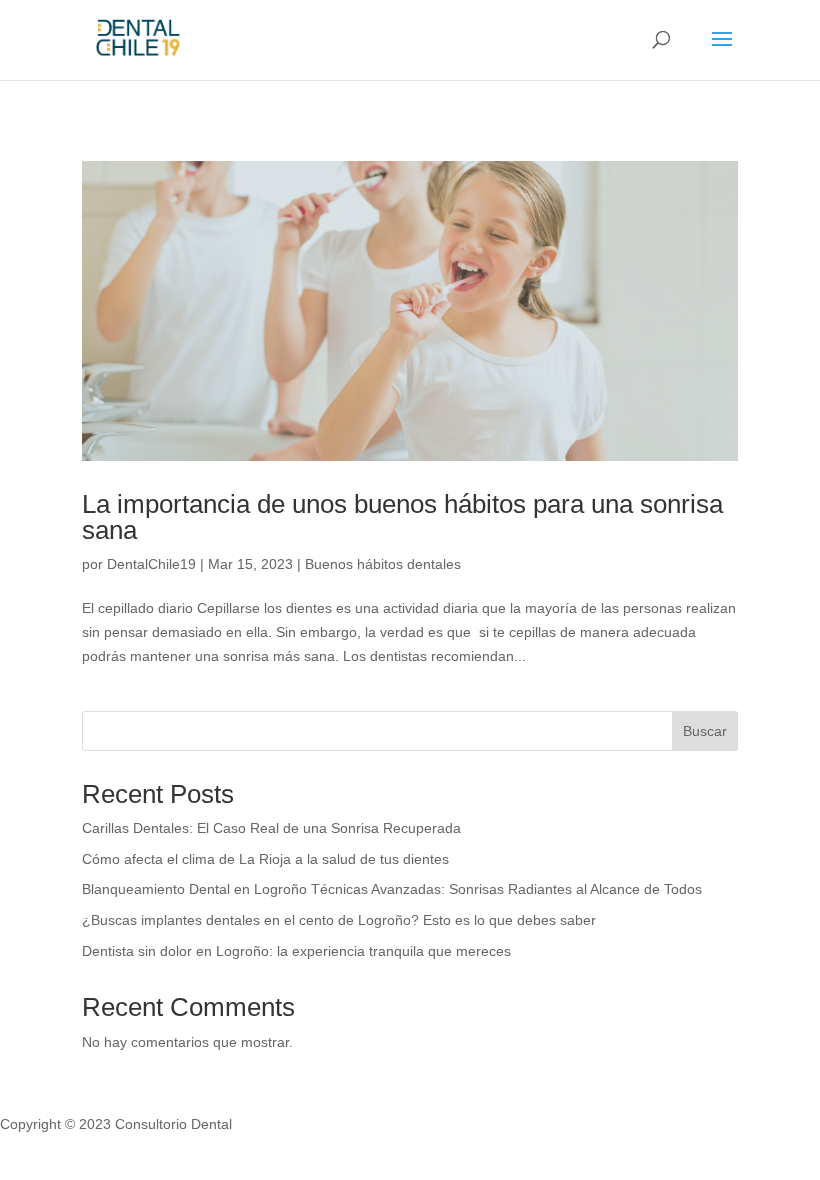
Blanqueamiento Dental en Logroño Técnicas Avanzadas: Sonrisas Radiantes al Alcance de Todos (392, 889)
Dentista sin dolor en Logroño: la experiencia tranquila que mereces (296, 951)
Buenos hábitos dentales (383, 564)
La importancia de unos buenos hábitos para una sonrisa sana (402, 517)
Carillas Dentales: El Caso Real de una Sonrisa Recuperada (271, 828)
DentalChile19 (151, 564)
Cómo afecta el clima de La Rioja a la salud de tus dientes (265, 859)
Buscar (705, 731)
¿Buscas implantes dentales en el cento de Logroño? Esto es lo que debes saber (339, 920)
